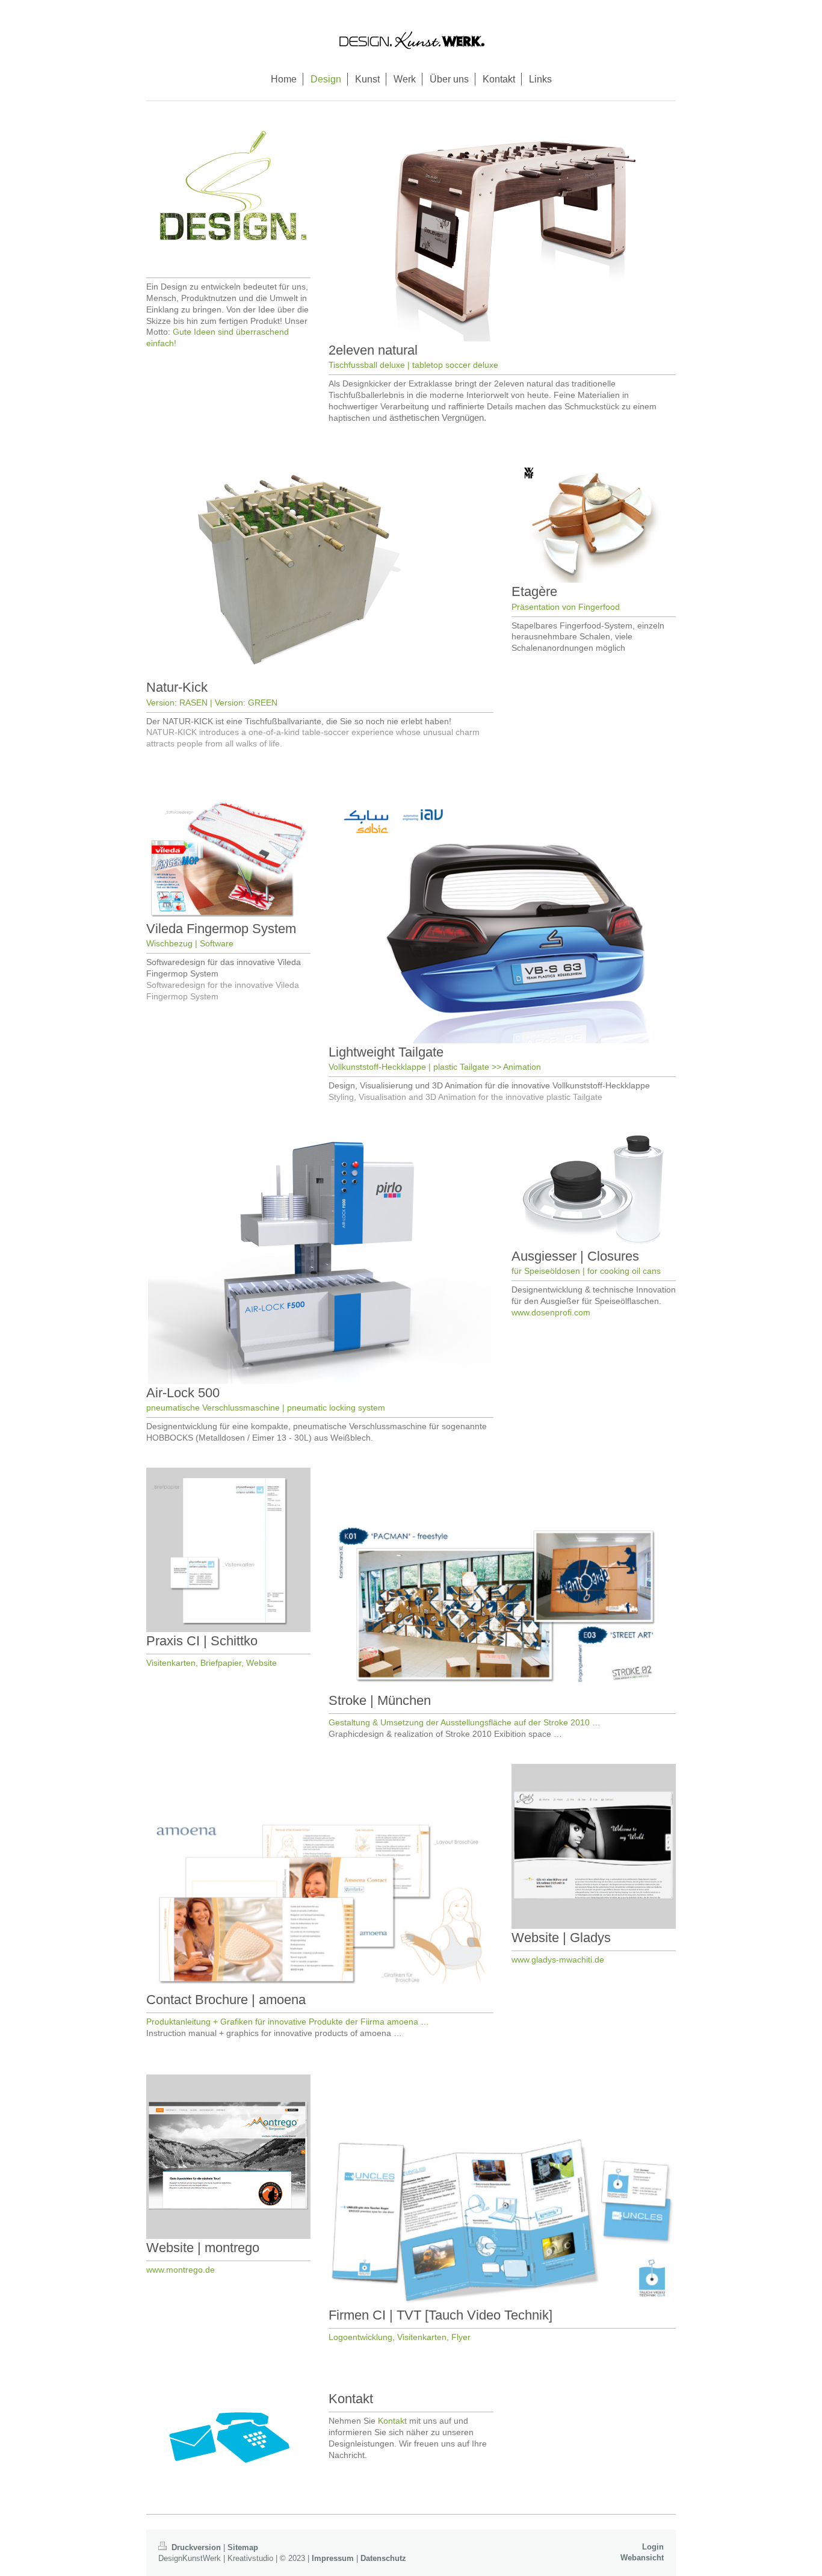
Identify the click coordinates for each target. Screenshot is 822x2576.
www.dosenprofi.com (551, 1312)
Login (653, 2547)
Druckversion (196, 2547)
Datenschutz (383, 2558)
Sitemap (243, 2547)
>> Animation (516, 1067)
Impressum (333, 2558)
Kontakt (392, 2421)
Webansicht (642, 2558)
